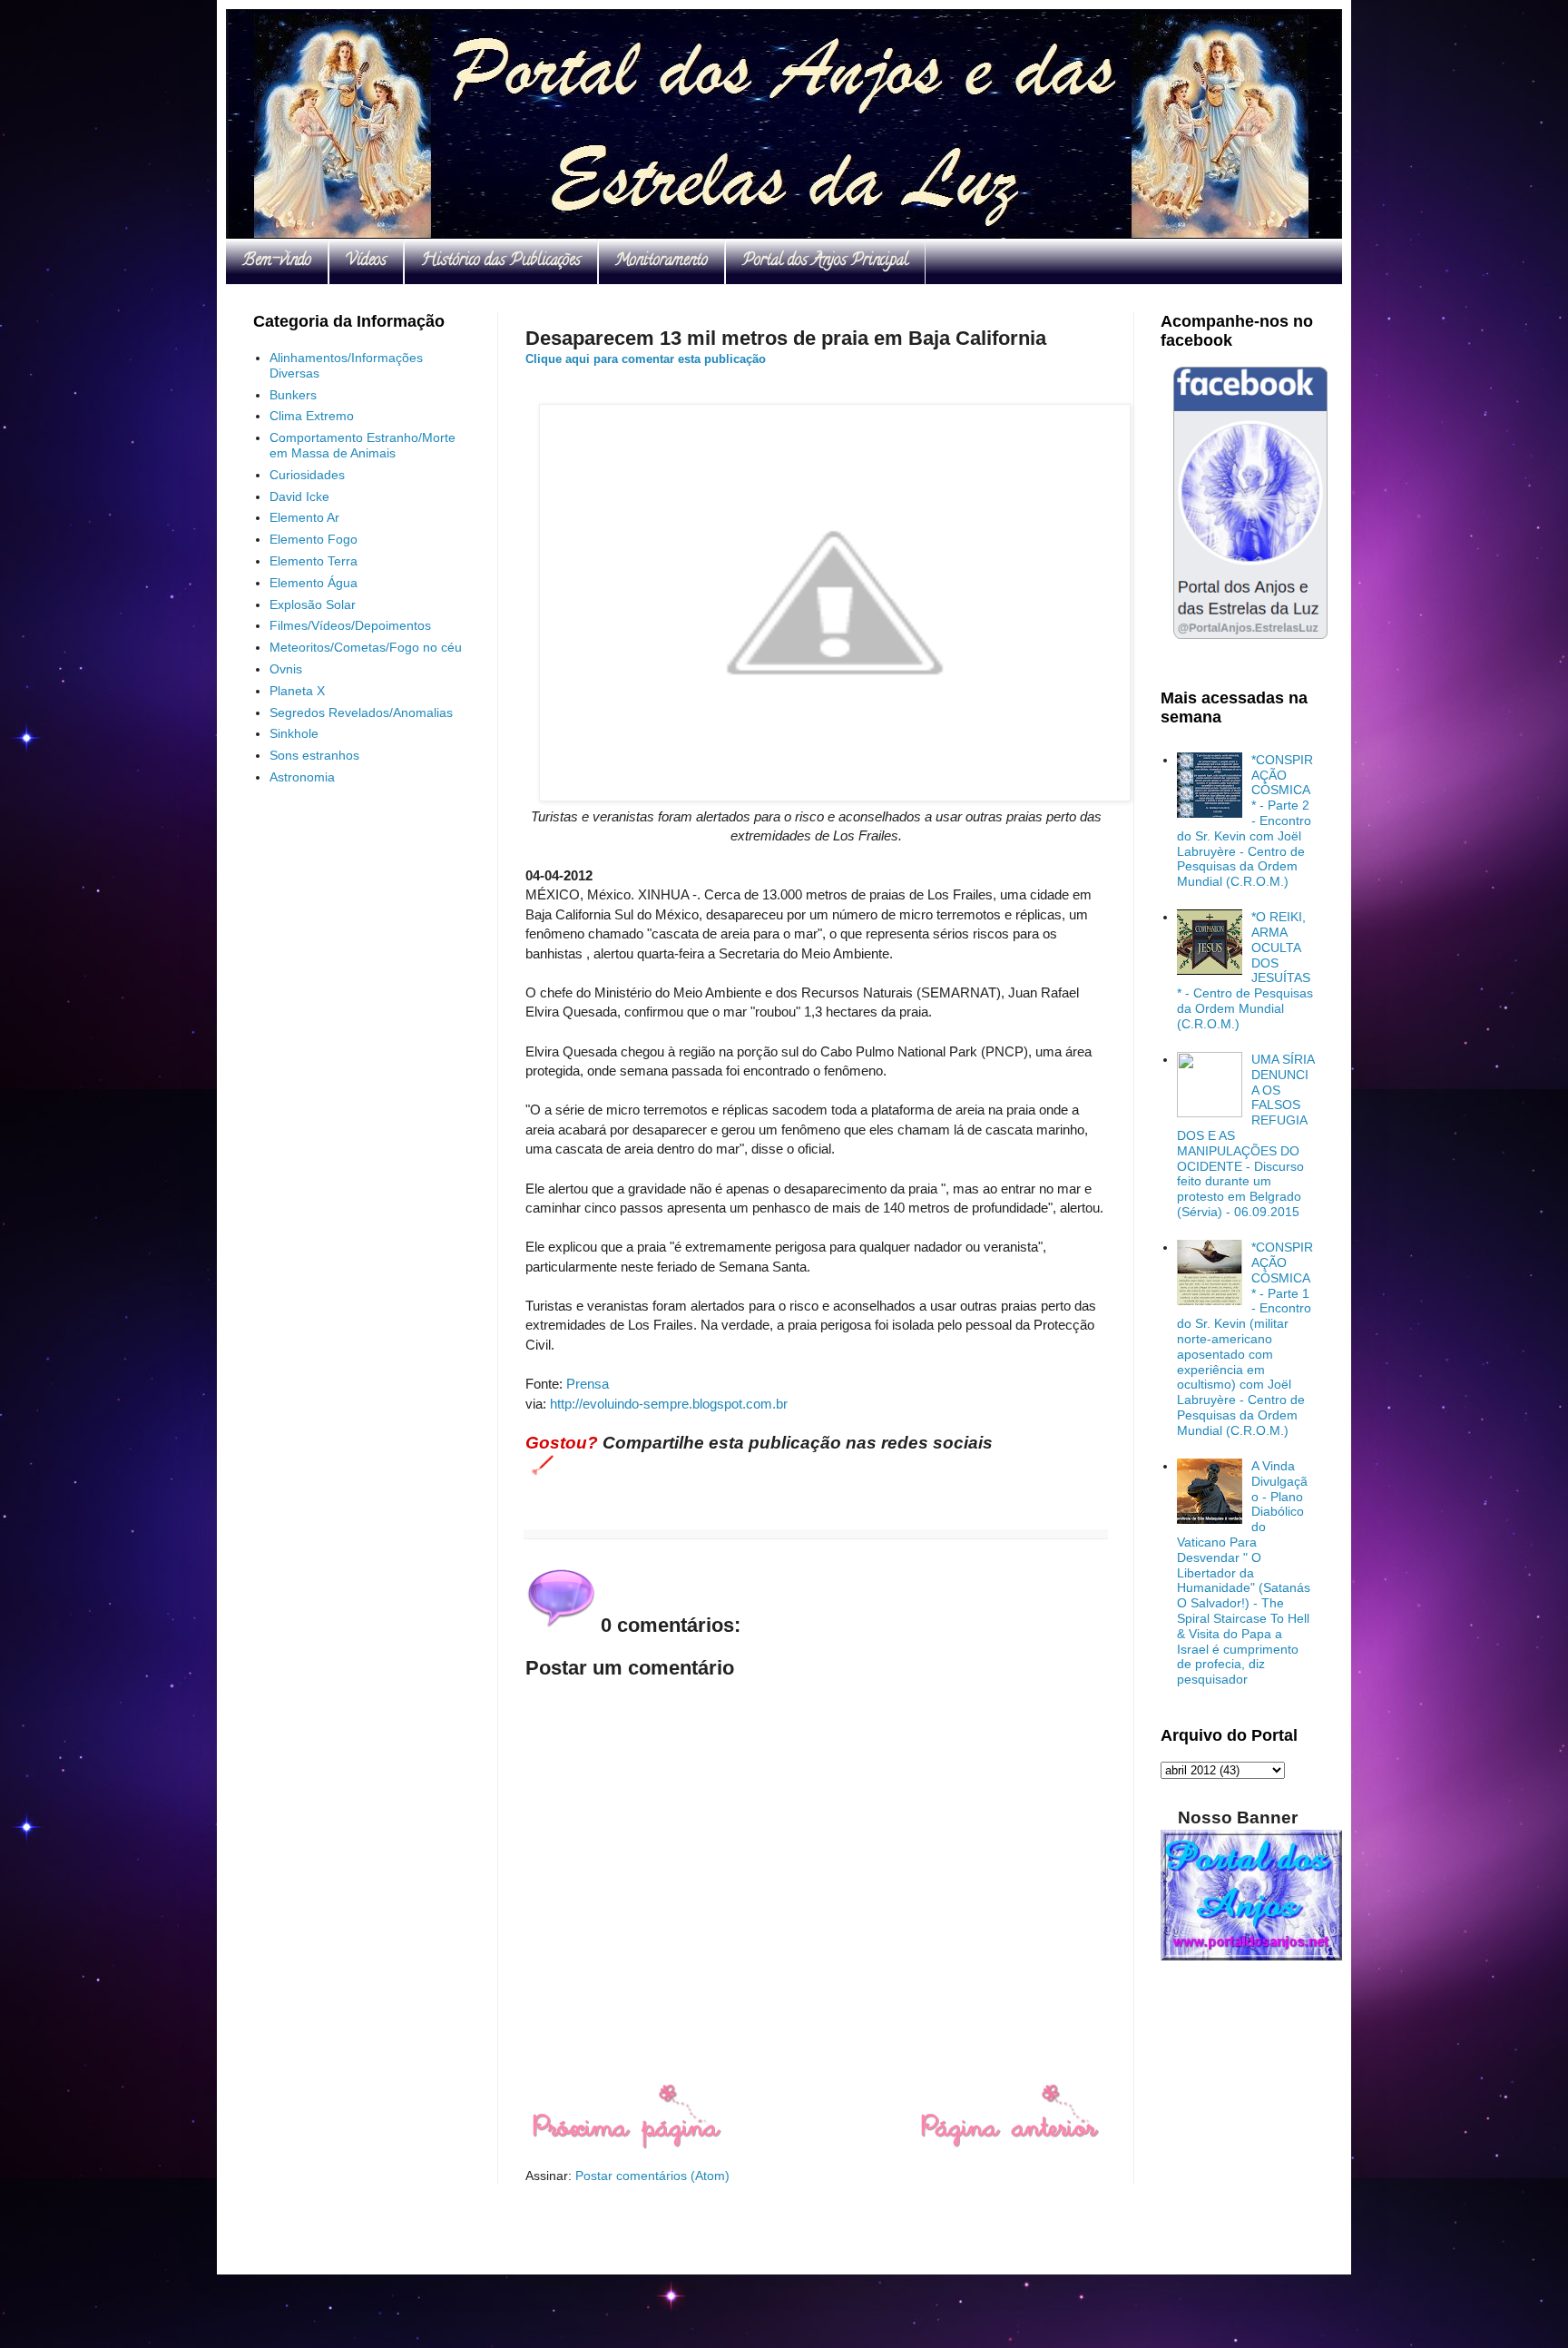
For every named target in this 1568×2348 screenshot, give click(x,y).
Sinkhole (294, 733)
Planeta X (297, 691)
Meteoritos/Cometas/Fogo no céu (366, 647)
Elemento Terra (314, 561)
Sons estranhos (314, 755)
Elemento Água (314, 583)
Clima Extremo (312, 416)
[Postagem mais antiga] (1009, 2145)
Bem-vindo (277, 261)
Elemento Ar (304, 517)
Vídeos (366, 261)
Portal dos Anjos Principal (825, 261)
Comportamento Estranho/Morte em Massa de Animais (363, 445)
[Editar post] (539, 1464)
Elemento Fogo (314, 539)
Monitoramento (661, 261)
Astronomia (302, 777)
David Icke (299, 496)
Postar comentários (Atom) (652, 2176)
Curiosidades (307, 475)
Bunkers (293, 395)
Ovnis (286, 669)
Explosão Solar (313, 604)
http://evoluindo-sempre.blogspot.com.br (669, 1404)
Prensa (588, 1384)
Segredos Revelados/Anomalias (361, 712)
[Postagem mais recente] (626, 2145)
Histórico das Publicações (501, 261)
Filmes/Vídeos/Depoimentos (350, 625)
